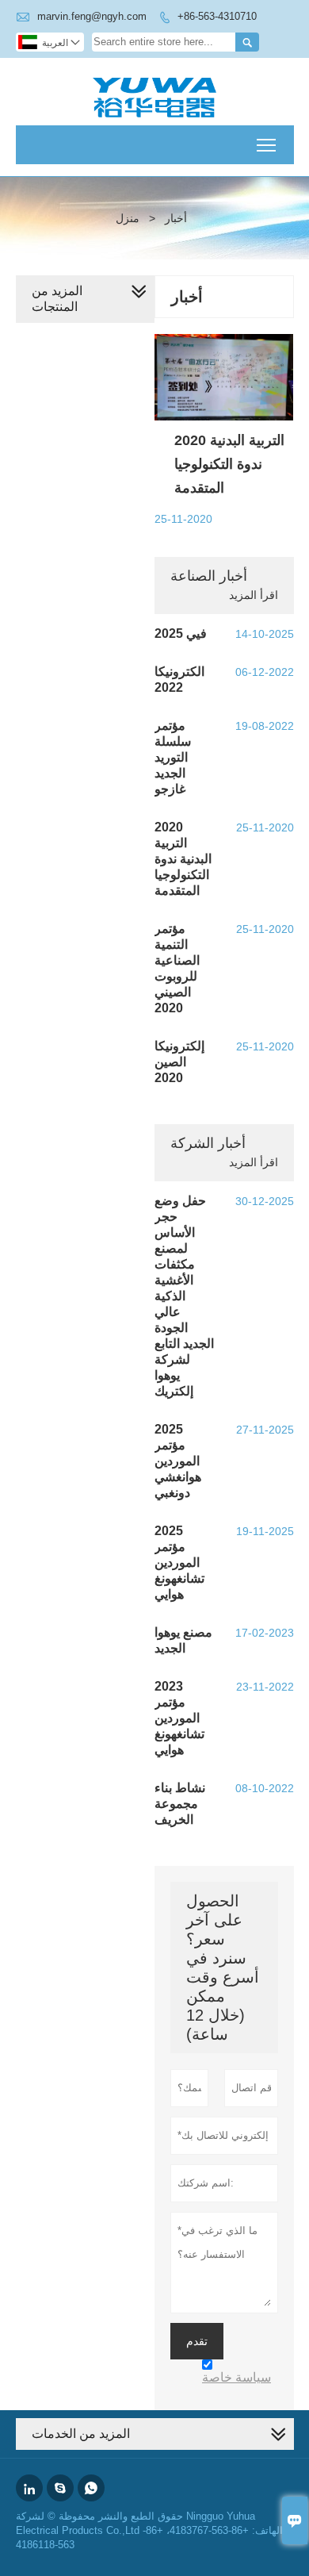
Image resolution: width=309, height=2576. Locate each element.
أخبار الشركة (208, 1143)
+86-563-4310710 (217, 16)
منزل (128, 218)
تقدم (197, 2341)
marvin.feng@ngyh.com (92, 16)
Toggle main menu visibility (267, 145)
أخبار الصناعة (209, 576)
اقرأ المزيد (254, 595)
